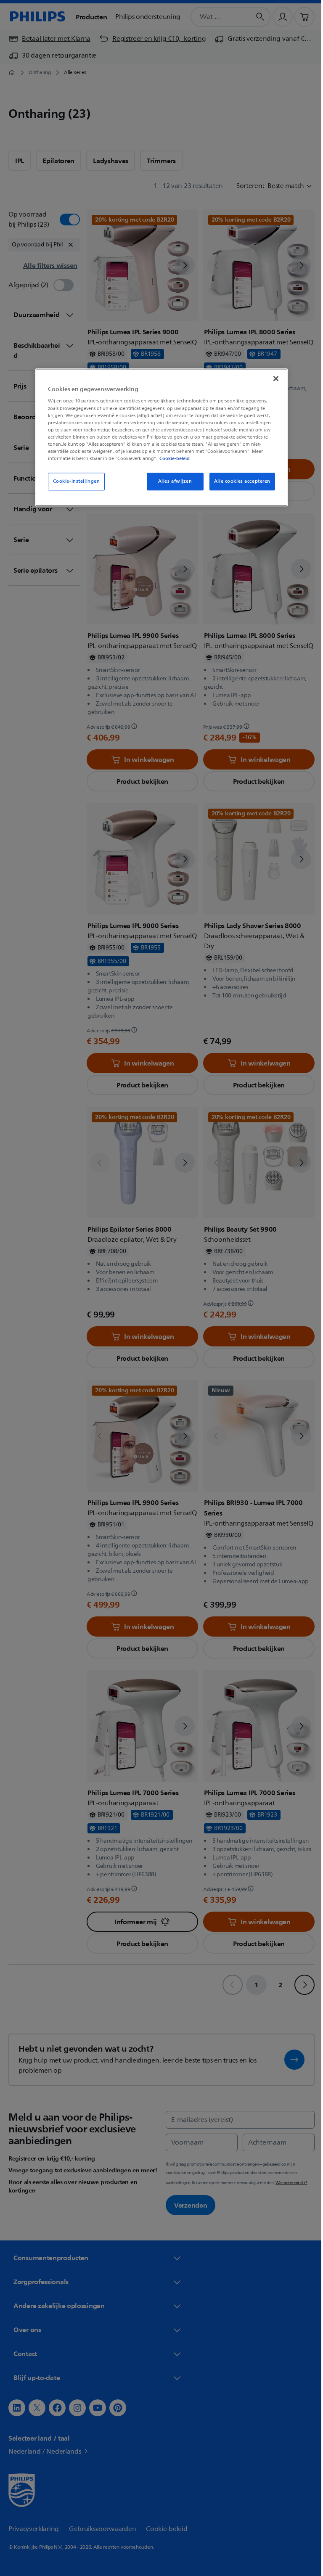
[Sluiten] (273, 378)
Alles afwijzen (172, 481)
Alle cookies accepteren (239, 481)
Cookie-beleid (172, 458)
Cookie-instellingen (73, 481)
